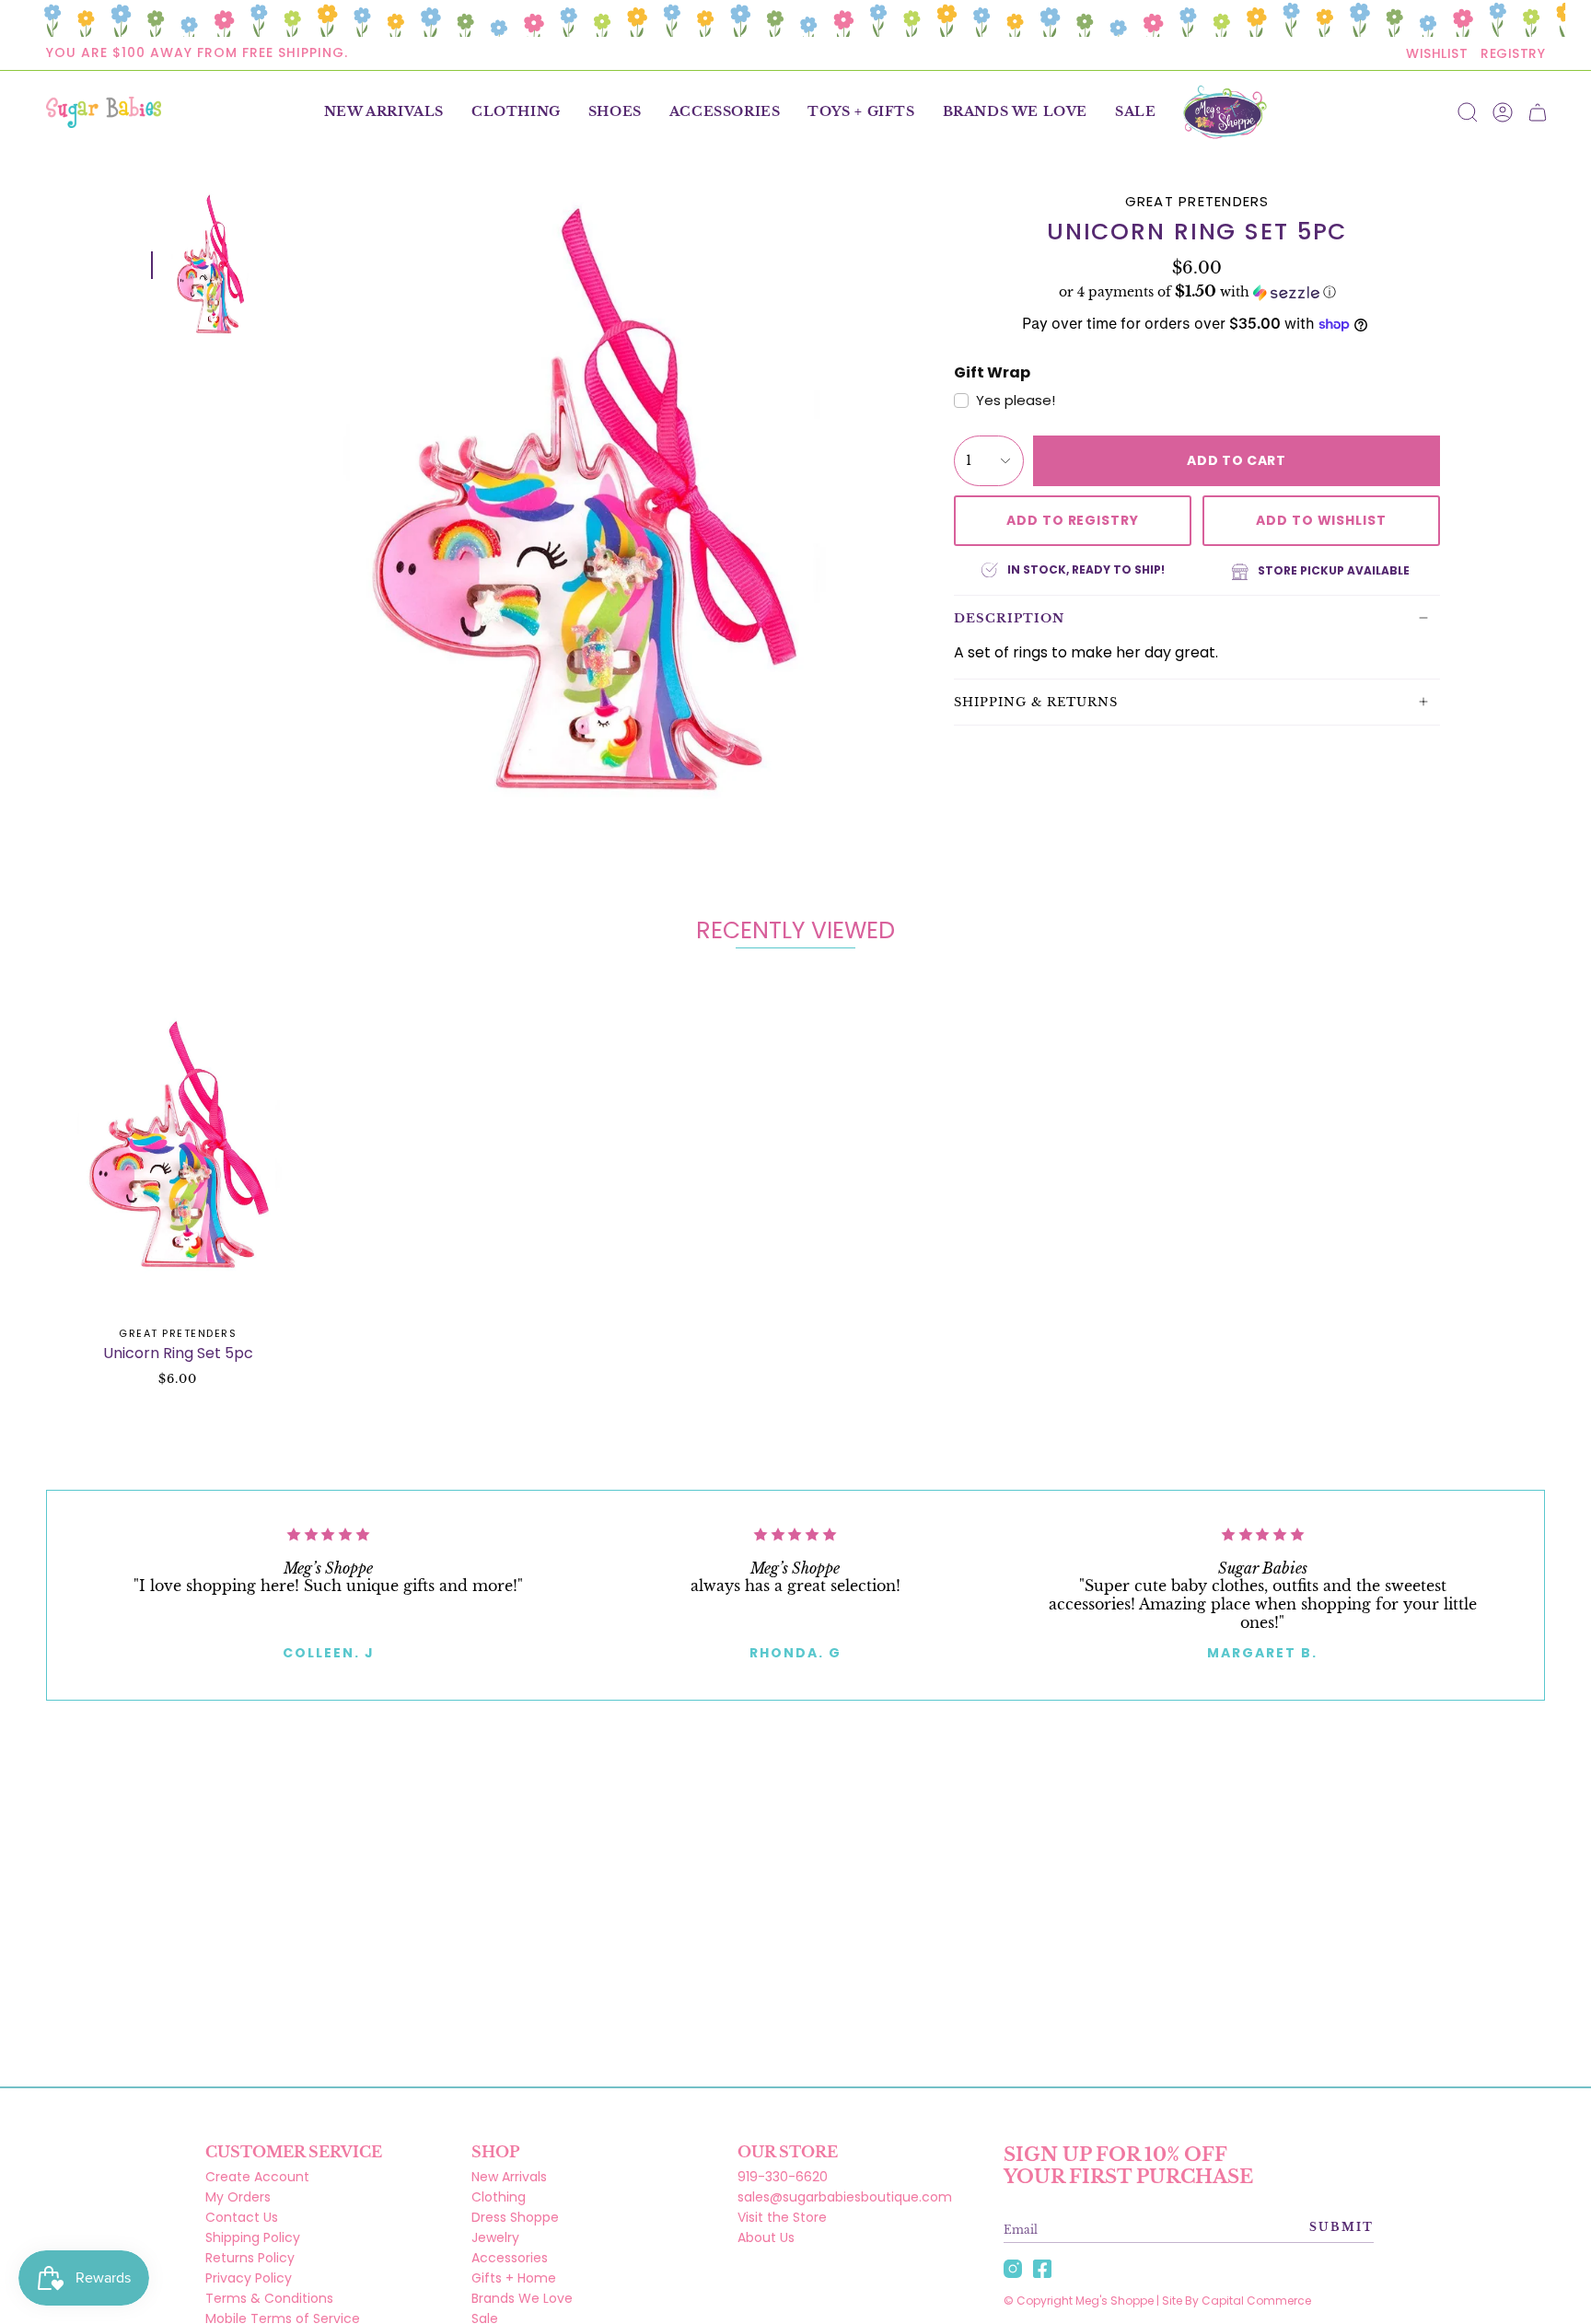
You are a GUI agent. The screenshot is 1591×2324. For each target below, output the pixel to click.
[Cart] (1538, 112)
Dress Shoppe (515, 2217)
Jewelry (495, 2237)
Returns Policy (250, 2258)
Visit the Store (782, 2217)
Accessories (510, 2258)
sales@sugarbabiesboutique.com (845, 2197)
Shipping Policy (253, 2237)
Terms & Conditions (269, 2298)
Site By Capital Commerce (1237, 2301)
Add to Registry (1073, 520)
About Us (766, 2237)
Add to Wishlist (1321, 520)
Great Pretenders (1197, 201)
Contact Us (242, 2217)
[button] (516, 112)
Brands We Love (522, 2298)
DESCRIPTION (1009, 618)
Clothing (499, 2197)
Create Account (257, 2177)
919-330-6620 (783, 2177)
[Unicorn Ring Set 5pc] (178, 1146)
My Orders (238, 2197)
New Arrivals (509, 2177)
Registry (1513, 53)
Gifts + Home (514, 2278)
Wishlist (1437, 53)
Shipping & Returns (1036, 702)
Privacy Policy (249, 2278)
